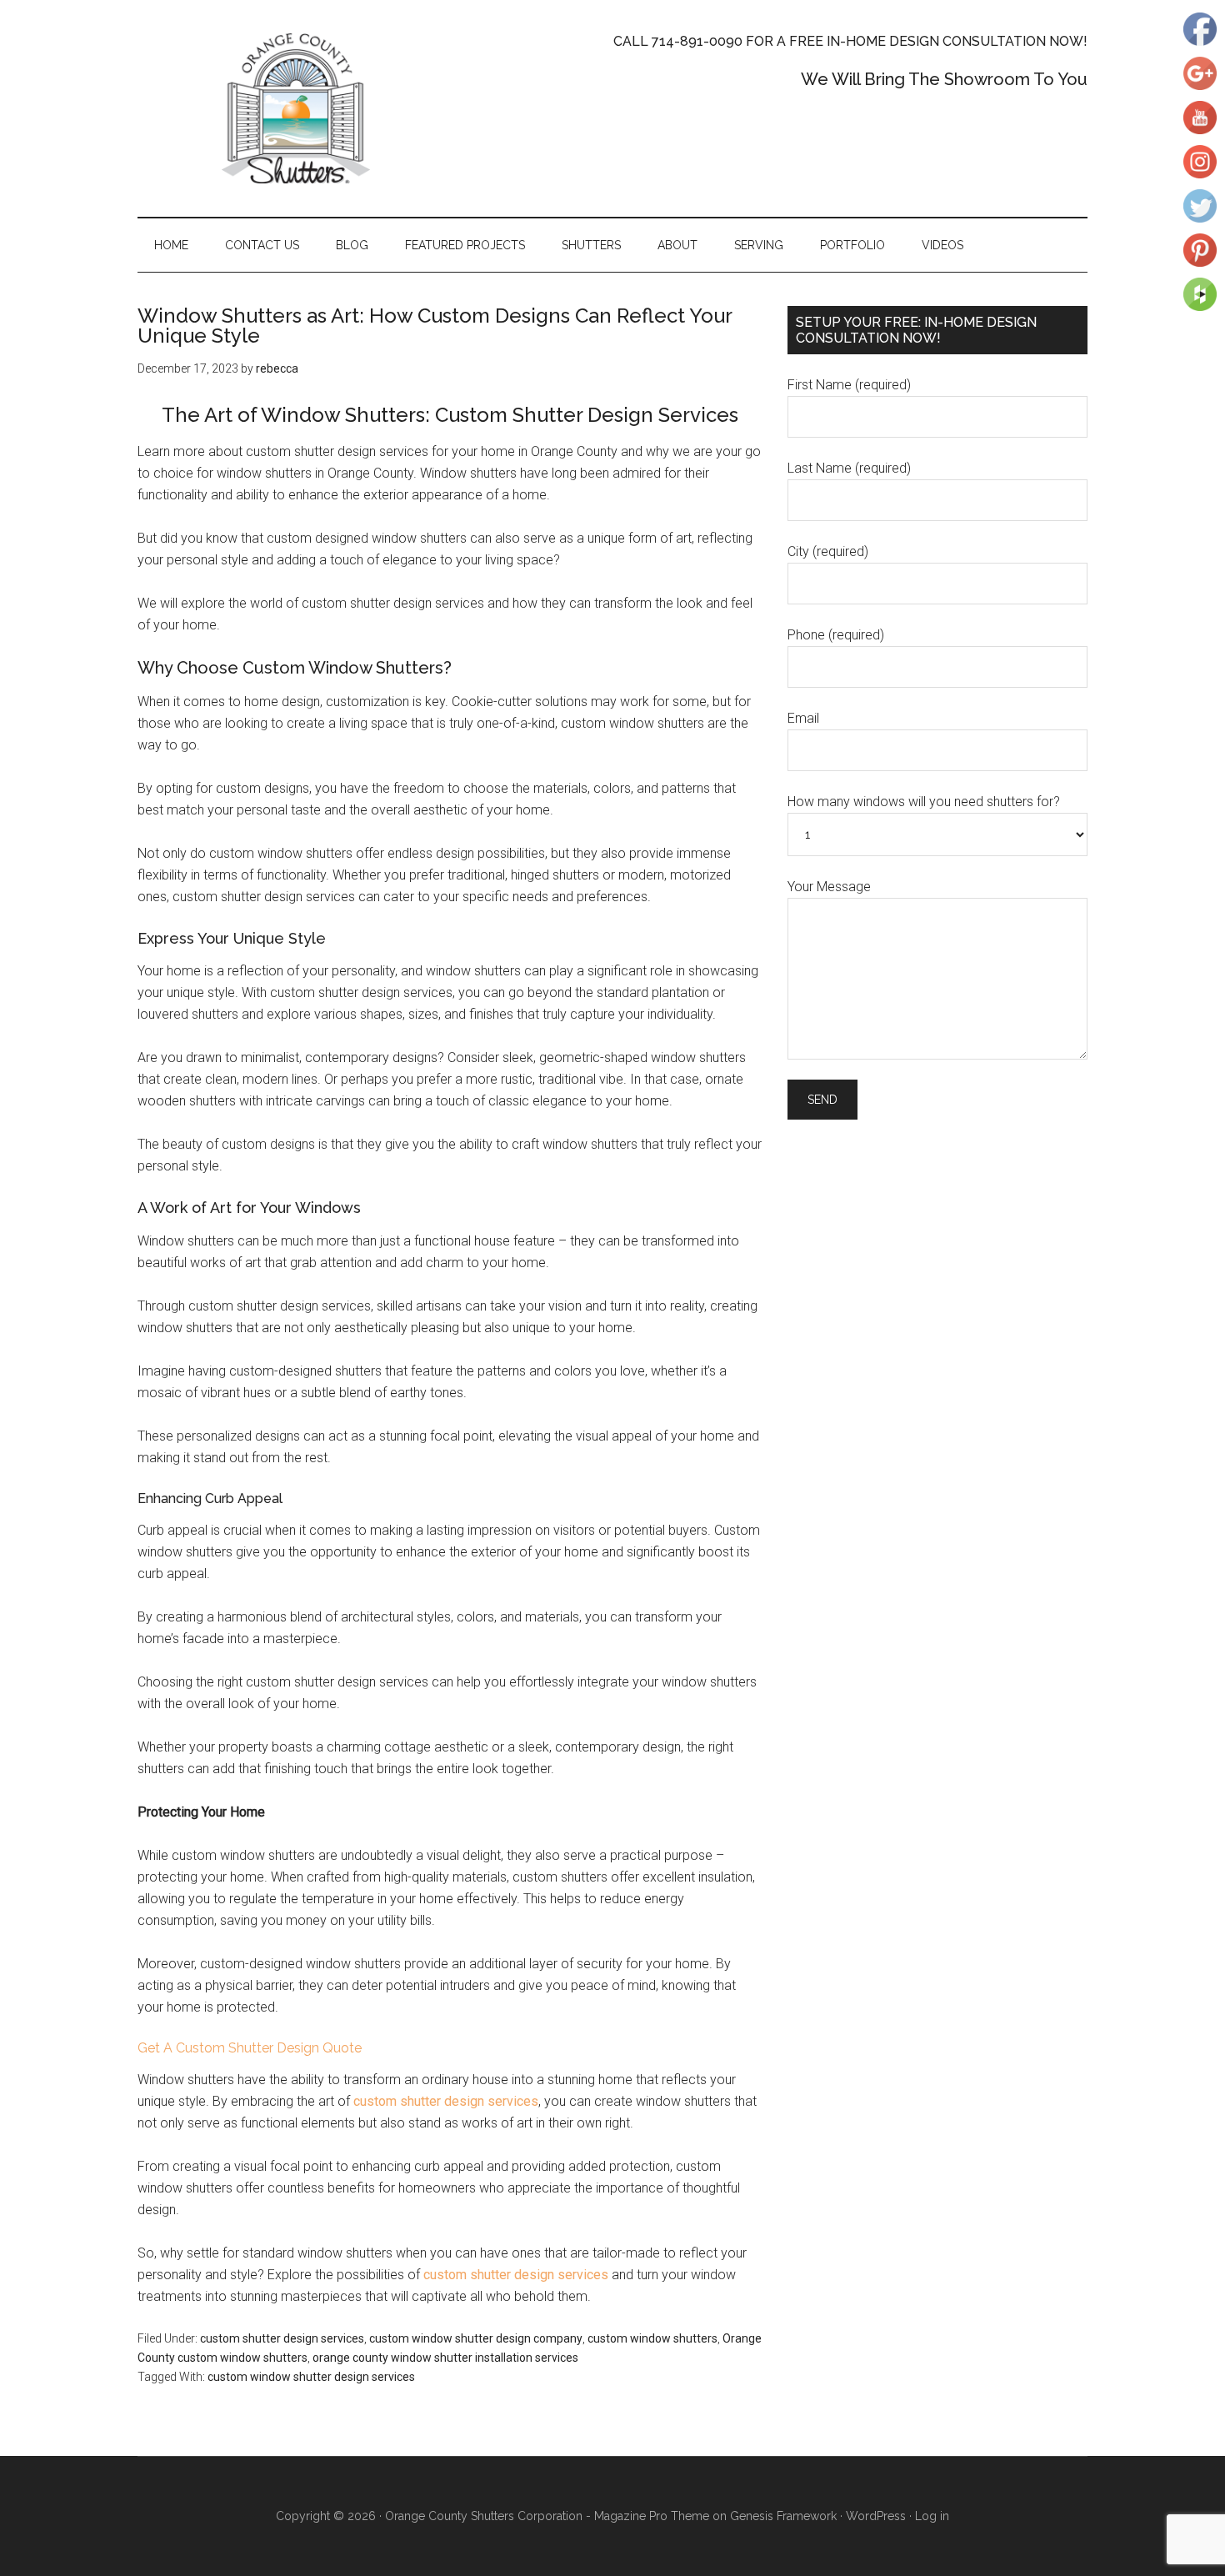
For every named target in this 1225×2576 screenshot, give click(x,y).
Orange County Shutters (296, 108)
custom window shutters (652, 2338)
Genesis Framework (783, 2516)
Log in (932, 2516)
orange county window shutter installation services (445, 2358)
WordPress (876, 2516)
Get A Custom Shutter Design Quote (250, 2048)
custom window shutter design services (311, 2377)
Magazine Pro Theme (652, 2516)
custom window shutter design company (476, 2338)
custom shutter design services (446, 2101)
